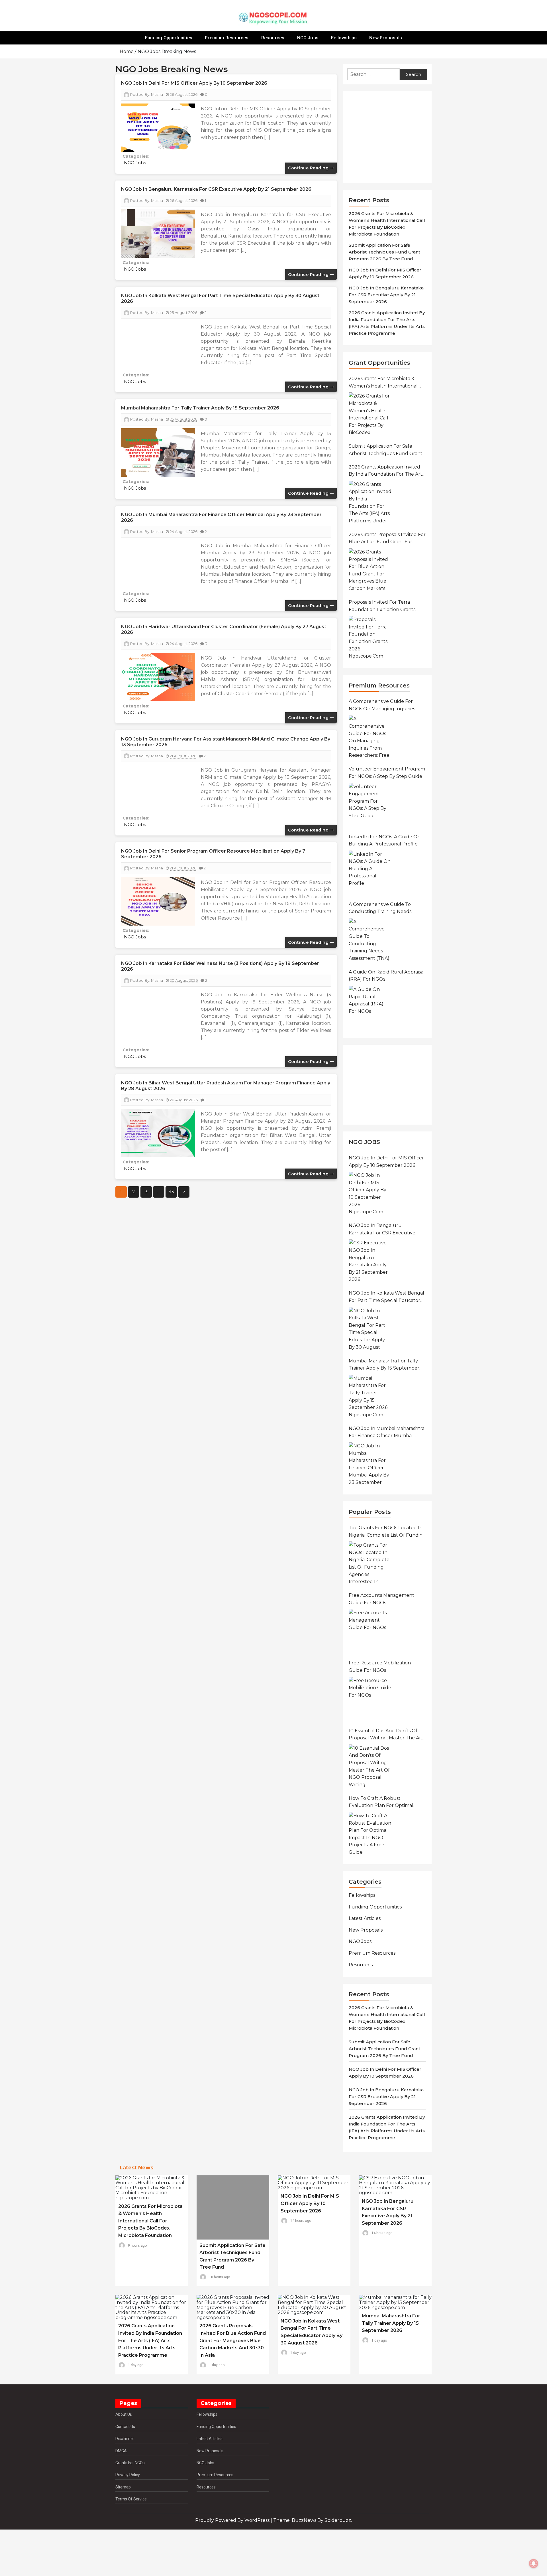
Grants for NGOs (130, 2463)
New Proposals (386, 38)
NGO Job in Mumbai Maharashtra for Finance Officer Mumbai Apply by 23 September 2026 (387, 1433)
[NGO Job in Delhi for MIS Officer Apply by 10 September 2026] (370, 1193)
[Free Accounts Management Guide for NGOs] (370, 1630)
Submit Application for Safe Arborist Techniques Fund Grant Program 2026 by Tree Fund (384, 252)
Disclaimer (125, 2439)
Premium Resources (227, 38)
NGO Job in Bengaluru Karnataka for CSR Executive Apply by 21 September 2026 (216, 189)
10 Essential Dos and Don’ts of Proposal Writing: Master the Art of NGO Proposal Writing (386, 1735)
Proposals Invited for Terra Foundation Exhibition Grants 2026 (382, 606)
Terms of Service (131, 2499)
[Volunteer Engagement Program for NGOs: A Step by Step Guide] (370, 804)
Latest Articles (365, 1918)
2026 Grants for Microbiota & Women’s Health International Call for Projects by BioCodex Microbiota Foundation (383, 383)
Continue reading (309, 168)
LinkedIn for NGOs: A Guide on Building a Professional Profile (385, 840)
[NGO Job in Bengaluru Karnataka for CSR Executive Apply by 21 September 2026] (370, 1261)
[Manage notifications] (534, 2563)
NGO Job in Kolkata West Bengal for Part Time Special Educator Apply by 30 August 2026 (386, 1297)
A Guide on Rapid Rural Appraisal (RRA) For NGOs (387, 976)
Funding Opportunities (169, 38)
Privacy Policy (128, 2475)
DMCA (121, 2451)
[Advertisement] (390, 137)
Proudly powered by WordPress (233, 2520)
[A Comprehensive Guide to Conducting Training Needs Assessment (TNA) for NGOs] (370, 940)
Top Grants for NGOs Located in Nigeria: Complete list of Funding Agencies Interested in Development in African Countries (387, 1532)
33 (171, 1192)
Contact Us (125, 2427)
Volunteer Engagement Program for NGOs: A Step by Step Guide (387, 773)
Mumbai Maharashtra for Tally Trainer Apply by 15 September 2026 (200, 408)
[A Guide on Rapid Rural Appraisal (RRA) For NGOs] (370, 1007)
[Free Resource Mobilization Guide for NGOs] (370, 1698)
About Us (124, 2414)
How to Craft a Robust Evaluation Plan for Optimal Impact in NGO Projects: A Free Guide (384, 1802)
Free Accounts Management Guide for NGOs (381, 1599)
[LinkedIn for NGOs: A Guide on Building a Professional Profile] (370, 872)
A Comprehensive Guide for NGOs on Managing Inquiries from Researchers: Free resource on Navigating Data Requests (383, 705)
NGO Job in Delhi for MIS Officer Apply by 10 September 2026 (194, 83)
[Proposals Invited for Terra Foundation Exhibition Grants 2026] (370, 637)
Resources (273, 38)
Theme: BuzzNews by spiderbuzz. (313, 2520)
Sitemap (123, 2487)
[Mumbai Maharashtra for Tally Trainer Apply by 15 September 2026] (370, 1396)
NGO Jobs (308, 38)
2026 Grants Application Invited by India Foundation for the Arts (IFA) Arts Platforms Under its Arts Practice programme (387, 471)
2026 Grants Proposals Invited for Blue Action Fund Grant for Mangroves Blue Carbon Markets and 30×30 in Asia (387, 539)
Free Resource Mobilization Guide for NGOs (380, 1667)
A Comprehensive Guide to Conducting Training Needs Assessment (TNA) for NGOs (381, 908)
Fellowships (344, 38)
